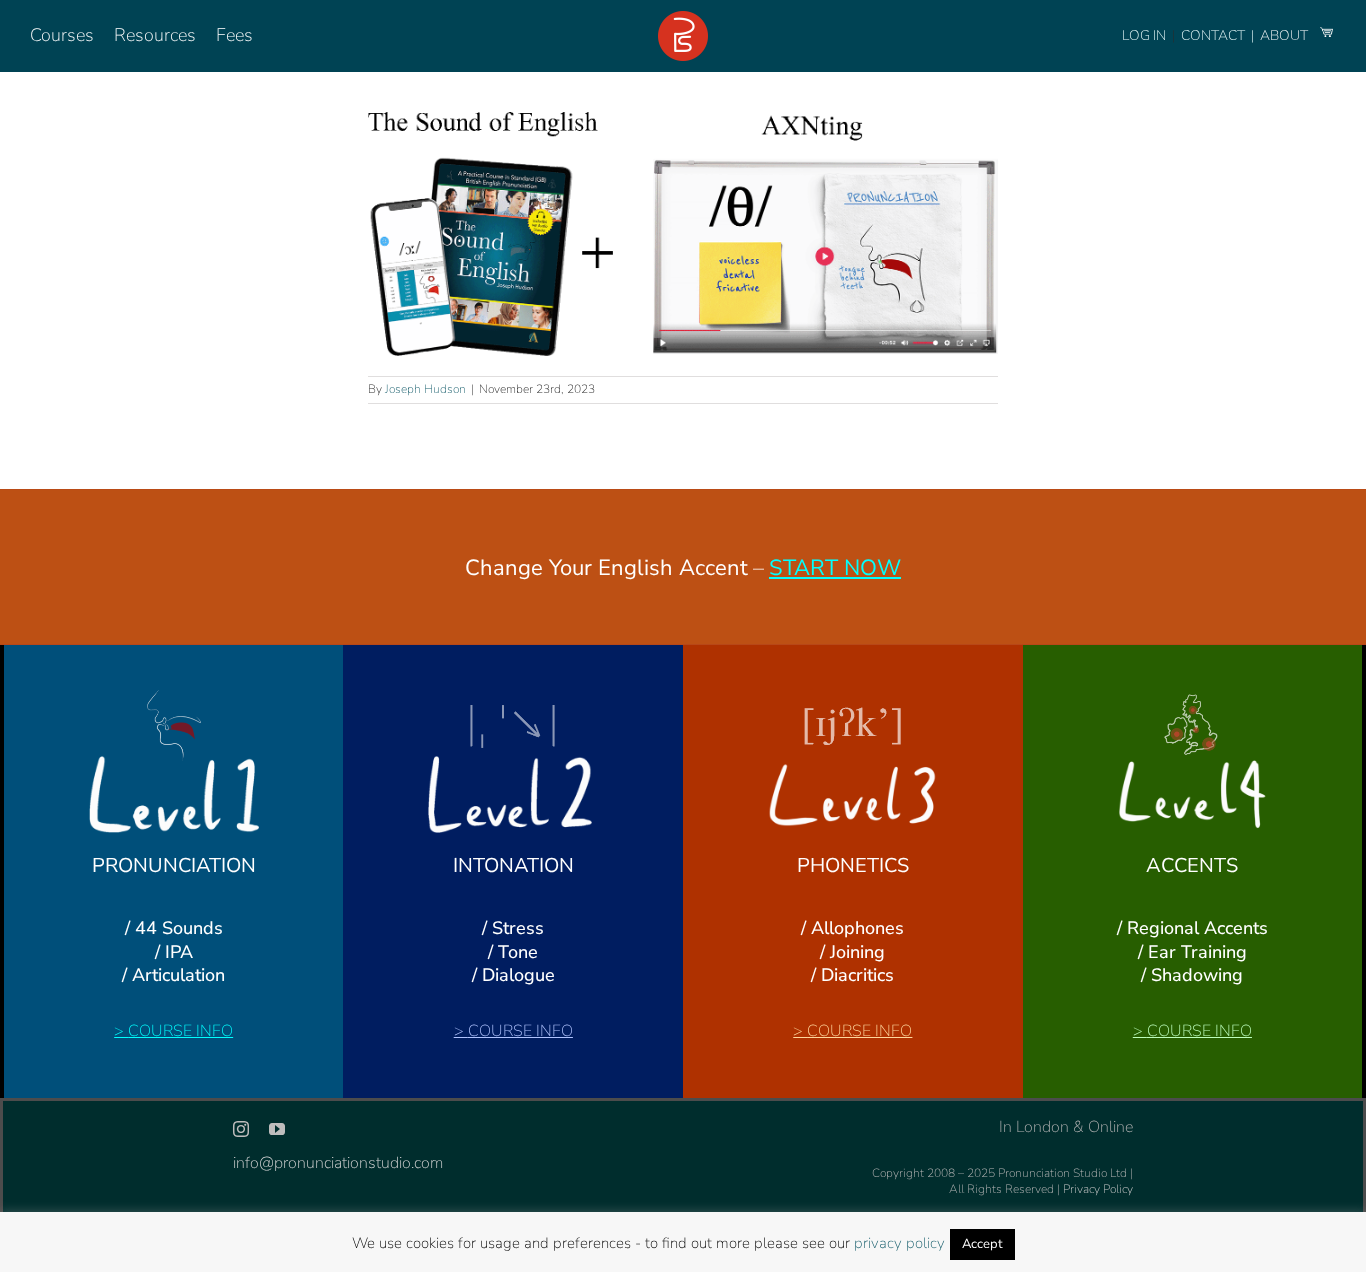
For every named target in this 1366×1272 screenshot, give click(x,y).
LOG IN (1144, 35)
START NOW (835, 568)
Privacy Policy (1098, 1189)
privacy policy (899, 1243)
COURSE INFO (180, 1031)
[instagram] (241, 1129)
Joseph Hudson (425, 389)
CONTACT (1214, 35)
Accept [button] (982, 1244)
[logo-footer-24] (683, 19)
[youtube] (277, 1129)
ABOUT (1285, 35)
